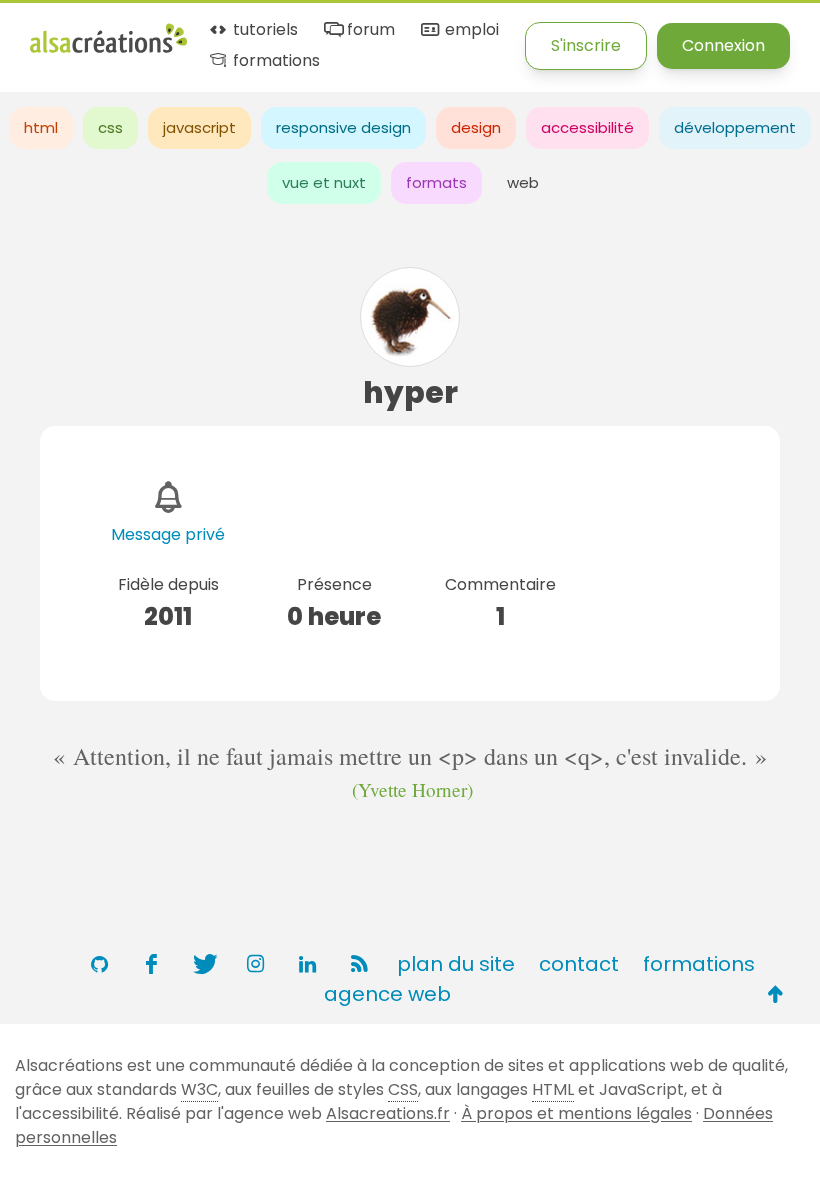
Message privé (168, 534)
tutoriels (263, 30)
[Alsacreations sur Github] (99, 964)
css (110, 127)
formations (274, 61)
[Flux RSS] (359, 964)
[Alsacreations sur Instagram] (255, 964)
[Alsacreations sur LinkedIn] (307, 964)
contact (579, 964)
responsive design (343, 127)
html (41, 127)
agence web (387, 994)
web (523, 182)
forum (369, 30)
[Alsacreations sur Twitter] (203, 964)
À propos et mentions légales (576, 1113)
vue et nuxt (324, 182)
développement (735, 127)
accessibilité (587, 127)
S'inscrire (586, 45)
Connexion (723, 45)
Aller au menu (84, 32)
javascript (199, 127)
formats (436, 182)
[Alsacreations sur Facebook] (151, 964)
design (476, 127)
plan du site (456, 964)
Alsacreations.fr (388, 1113)
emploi (469, 30)
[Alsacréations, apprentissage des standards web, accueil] (108, 50)
